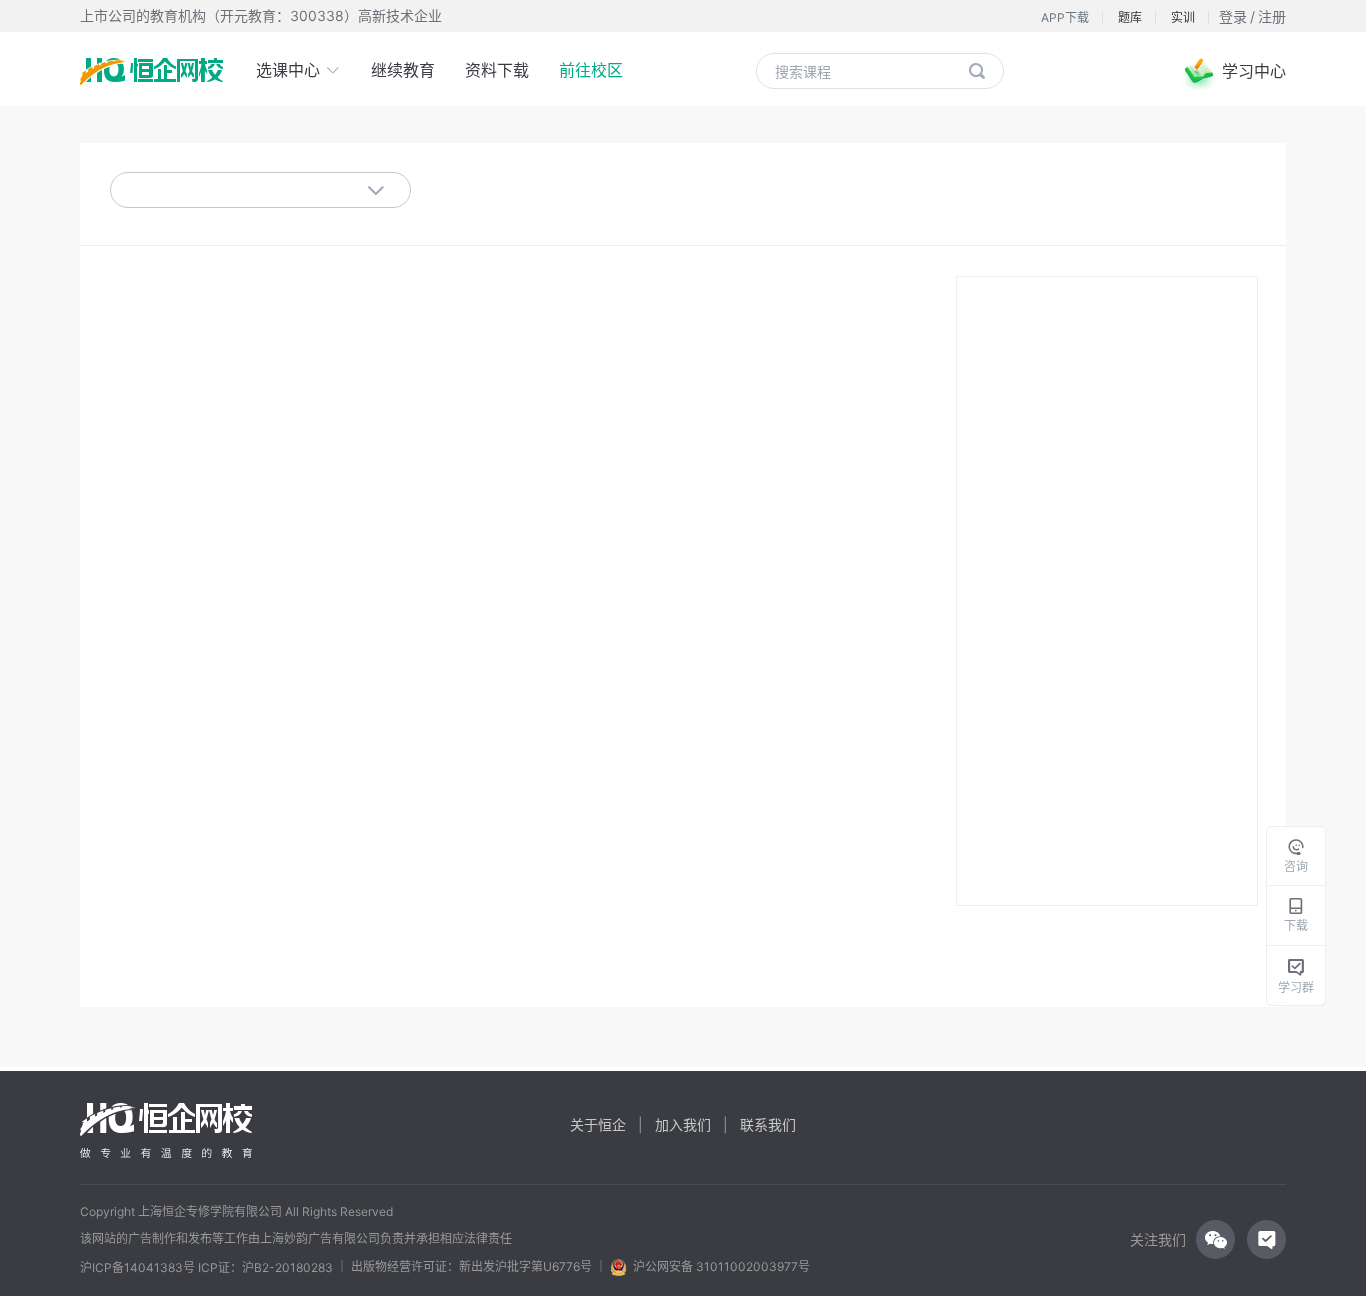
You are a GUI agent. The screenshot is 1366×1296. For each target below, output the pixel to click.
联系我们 (768, 1124)
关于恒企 (598, 1124)
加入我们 (683, 1124)
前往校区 (591, 70)
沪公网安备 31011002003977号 (718, 1266)
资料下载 (497, 70)
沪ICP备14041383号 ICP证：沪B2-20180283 (206, 1268)
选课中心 (290, 70)
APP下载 (1065, 17)
